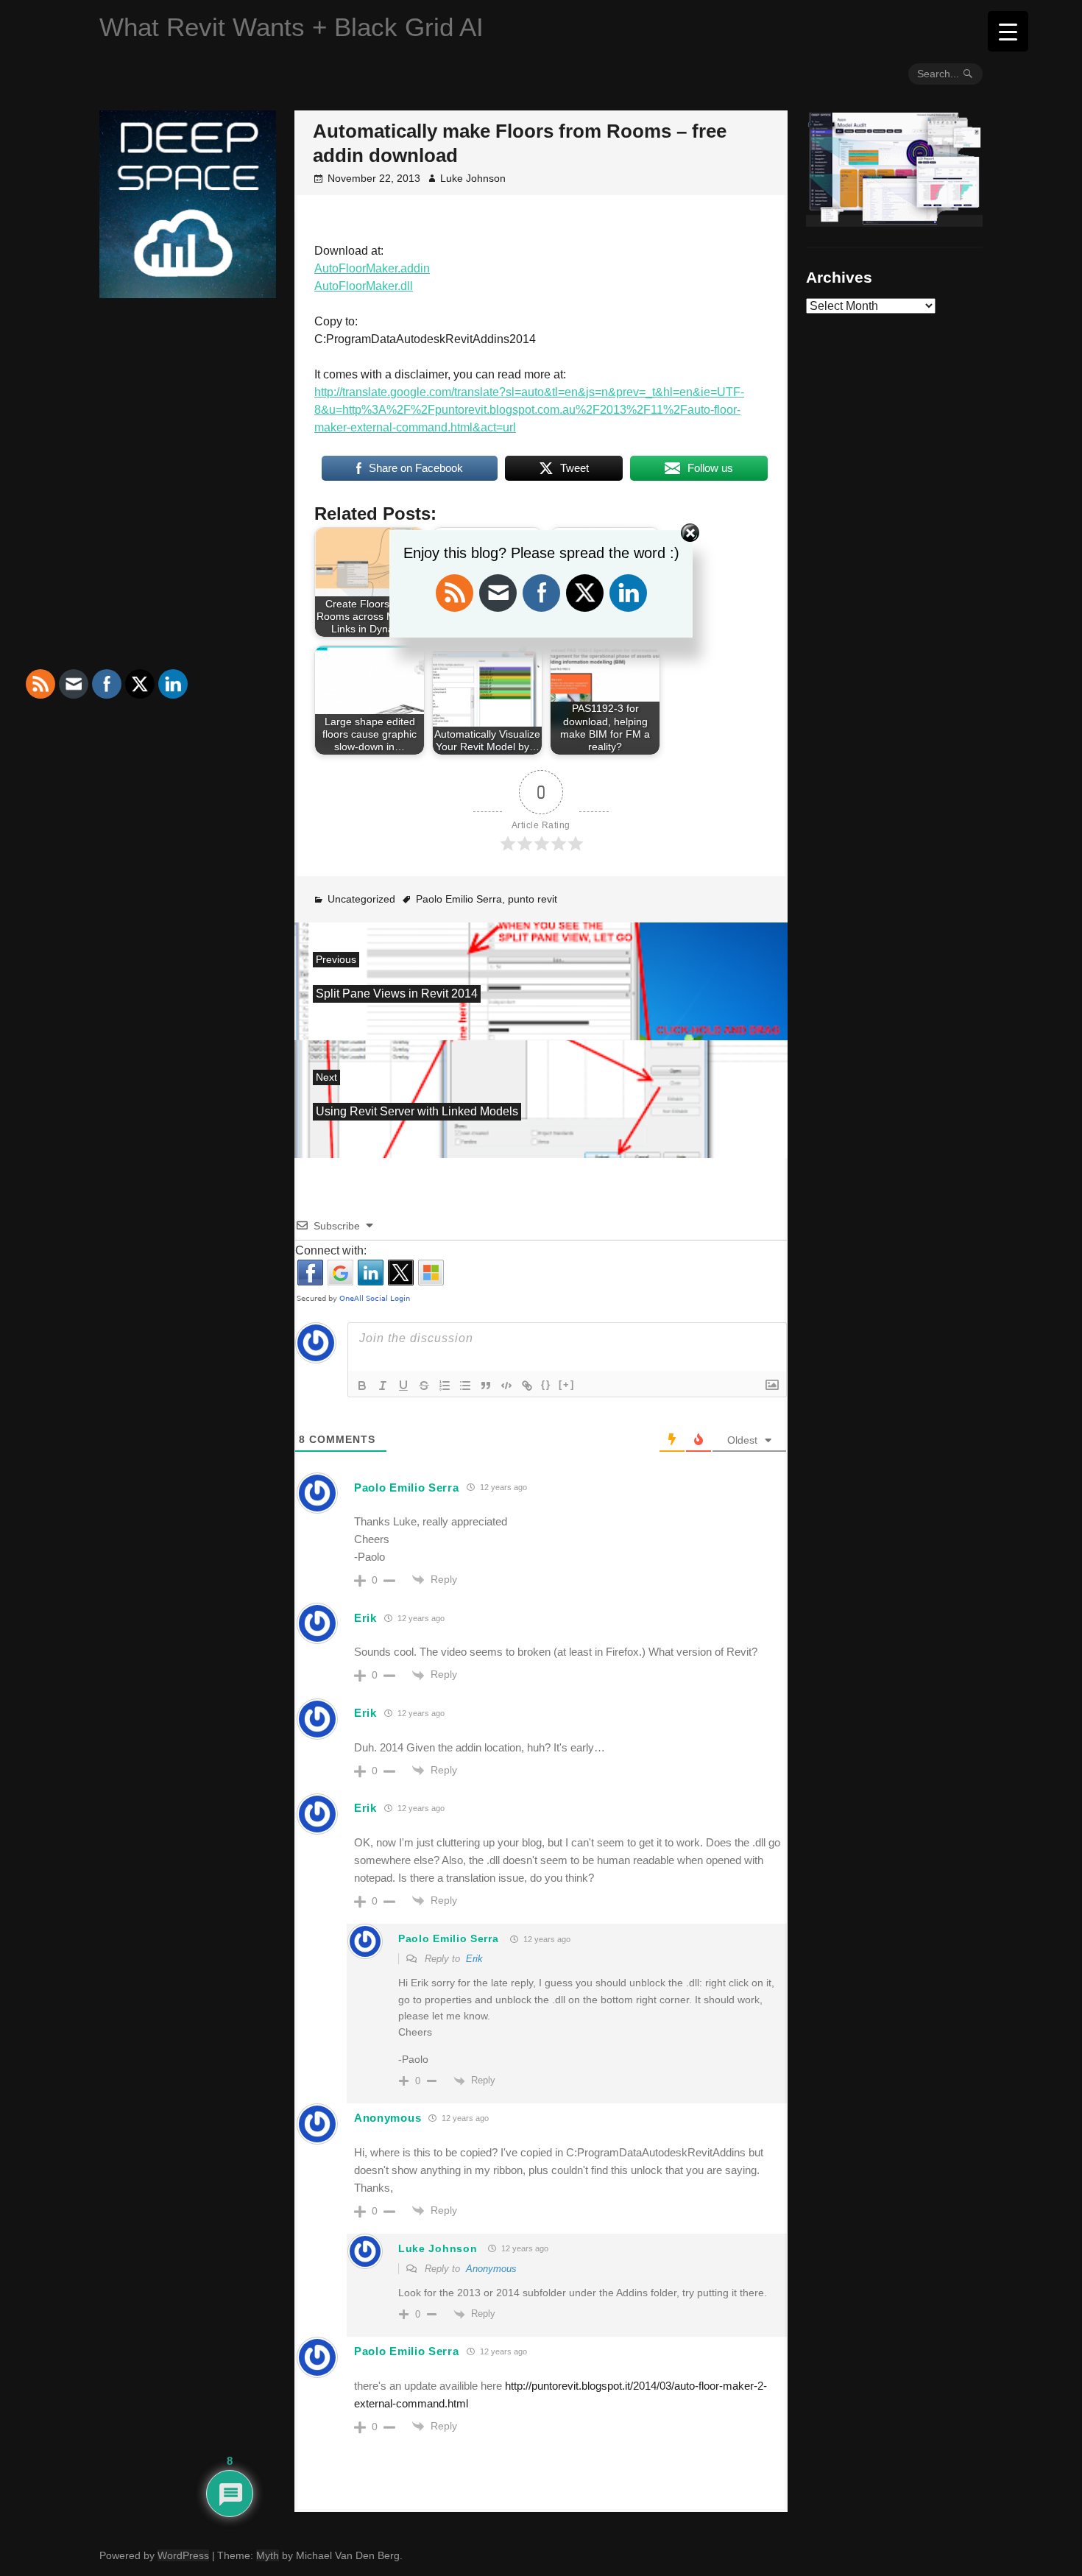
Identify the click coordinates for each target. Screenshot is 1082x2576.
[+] (567, 1384)
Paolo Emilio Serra (459, 899)
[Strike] (424, 1386)
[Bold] (362, 1386)
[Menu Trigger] (1008, 31)
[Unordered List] (465, 1386)
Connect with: (331, 1250)
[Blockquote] (486, 1386)
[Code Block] (506, 1386)
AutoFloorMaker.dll (364, 286)
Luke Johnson (473, 178)
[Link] (527, 1386)
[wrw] (894, 221)
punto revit (533, 899)
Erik (365, 1618)
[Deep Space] (188, 292)
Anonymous (491, 2269)
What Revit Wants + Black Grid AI (291, 27)
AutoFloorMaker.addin (372, 268)
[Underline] (403, 1386)
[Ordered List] (445, 1386)
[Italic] (383, 1386)
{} (546, 1384)
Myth (268, 2555)
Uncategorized (361, 899)
